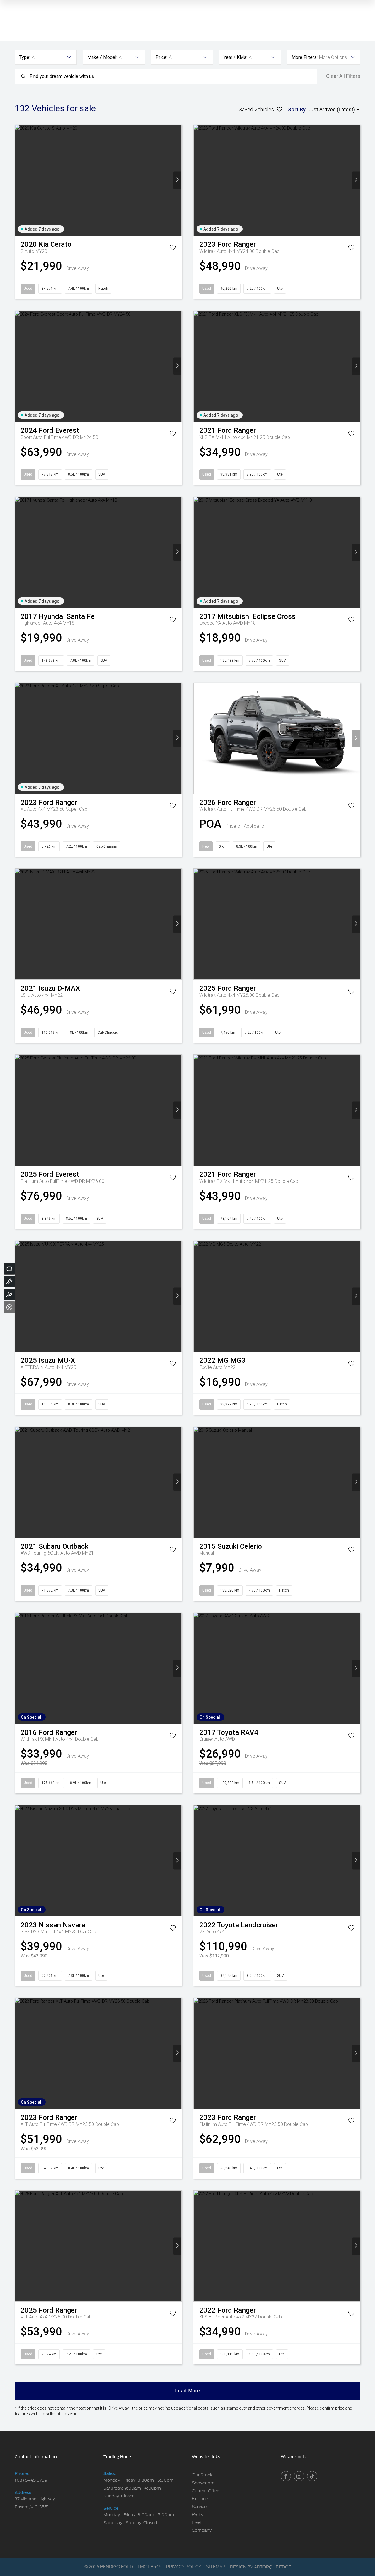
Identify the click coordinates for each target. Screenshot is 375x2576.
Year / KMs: (235, 57)
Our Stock (202, 2475)
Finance (200, 2499)
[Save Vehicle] (173, 248)
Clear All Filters (343, 76)
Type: (25, 57)
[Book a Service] (9, 1282)
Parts (197, 2514)
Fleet (197, 2522)
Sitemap (216, 2567)
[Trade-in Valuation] (9, 1269)
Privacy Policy (184, 2567)
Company (202, 2530)
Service (199, 2507)
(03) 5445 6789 (31, 2480)
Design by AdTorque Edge (260, 2567)
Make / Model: (102, 57)
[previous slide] (19, 180)
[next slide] (177, 180)
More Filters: (305, 57)
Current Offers (206, 2491)
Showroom (203, 2483)
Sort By (297, 109)
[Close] (9, 1307)
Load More (188, 2391)
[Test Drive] (9, 1294)
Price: (161, 57)
